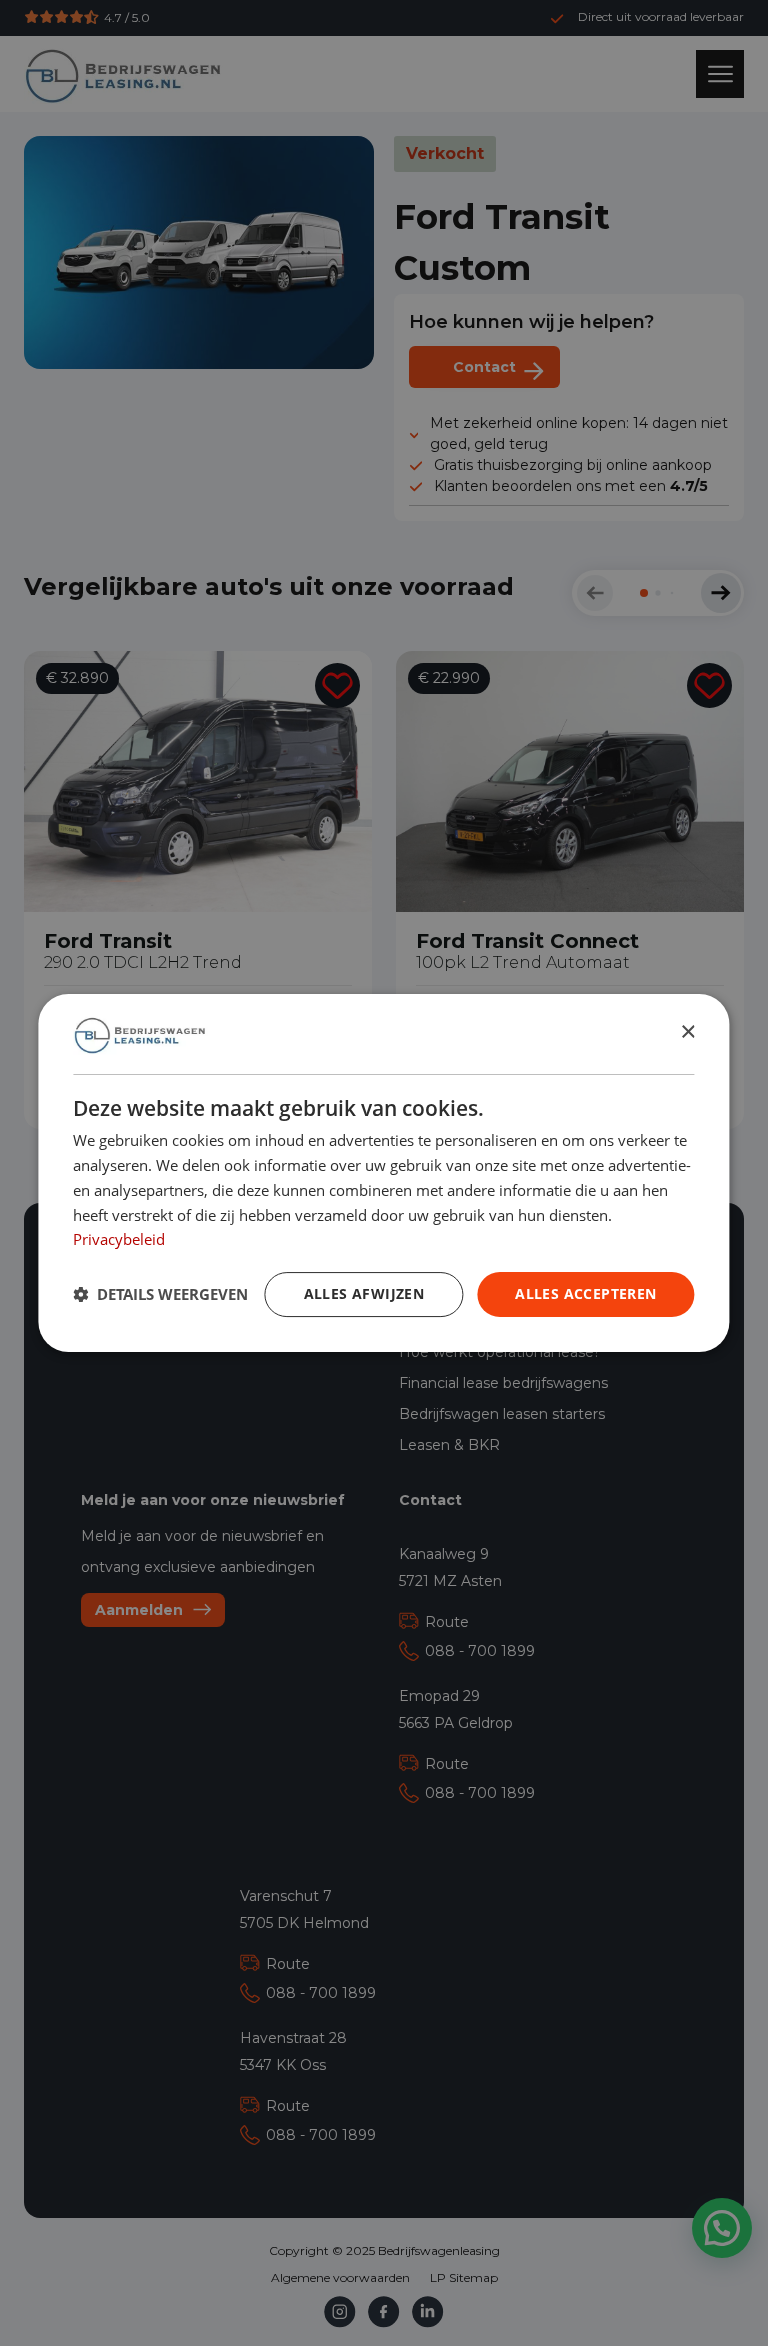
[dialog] (383, 1173)
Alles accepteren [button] (585, 1293)
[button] (160, 1295)
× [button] (687, 1033)
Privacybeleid (119, 1239)
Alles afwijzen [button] (364, 1293)
